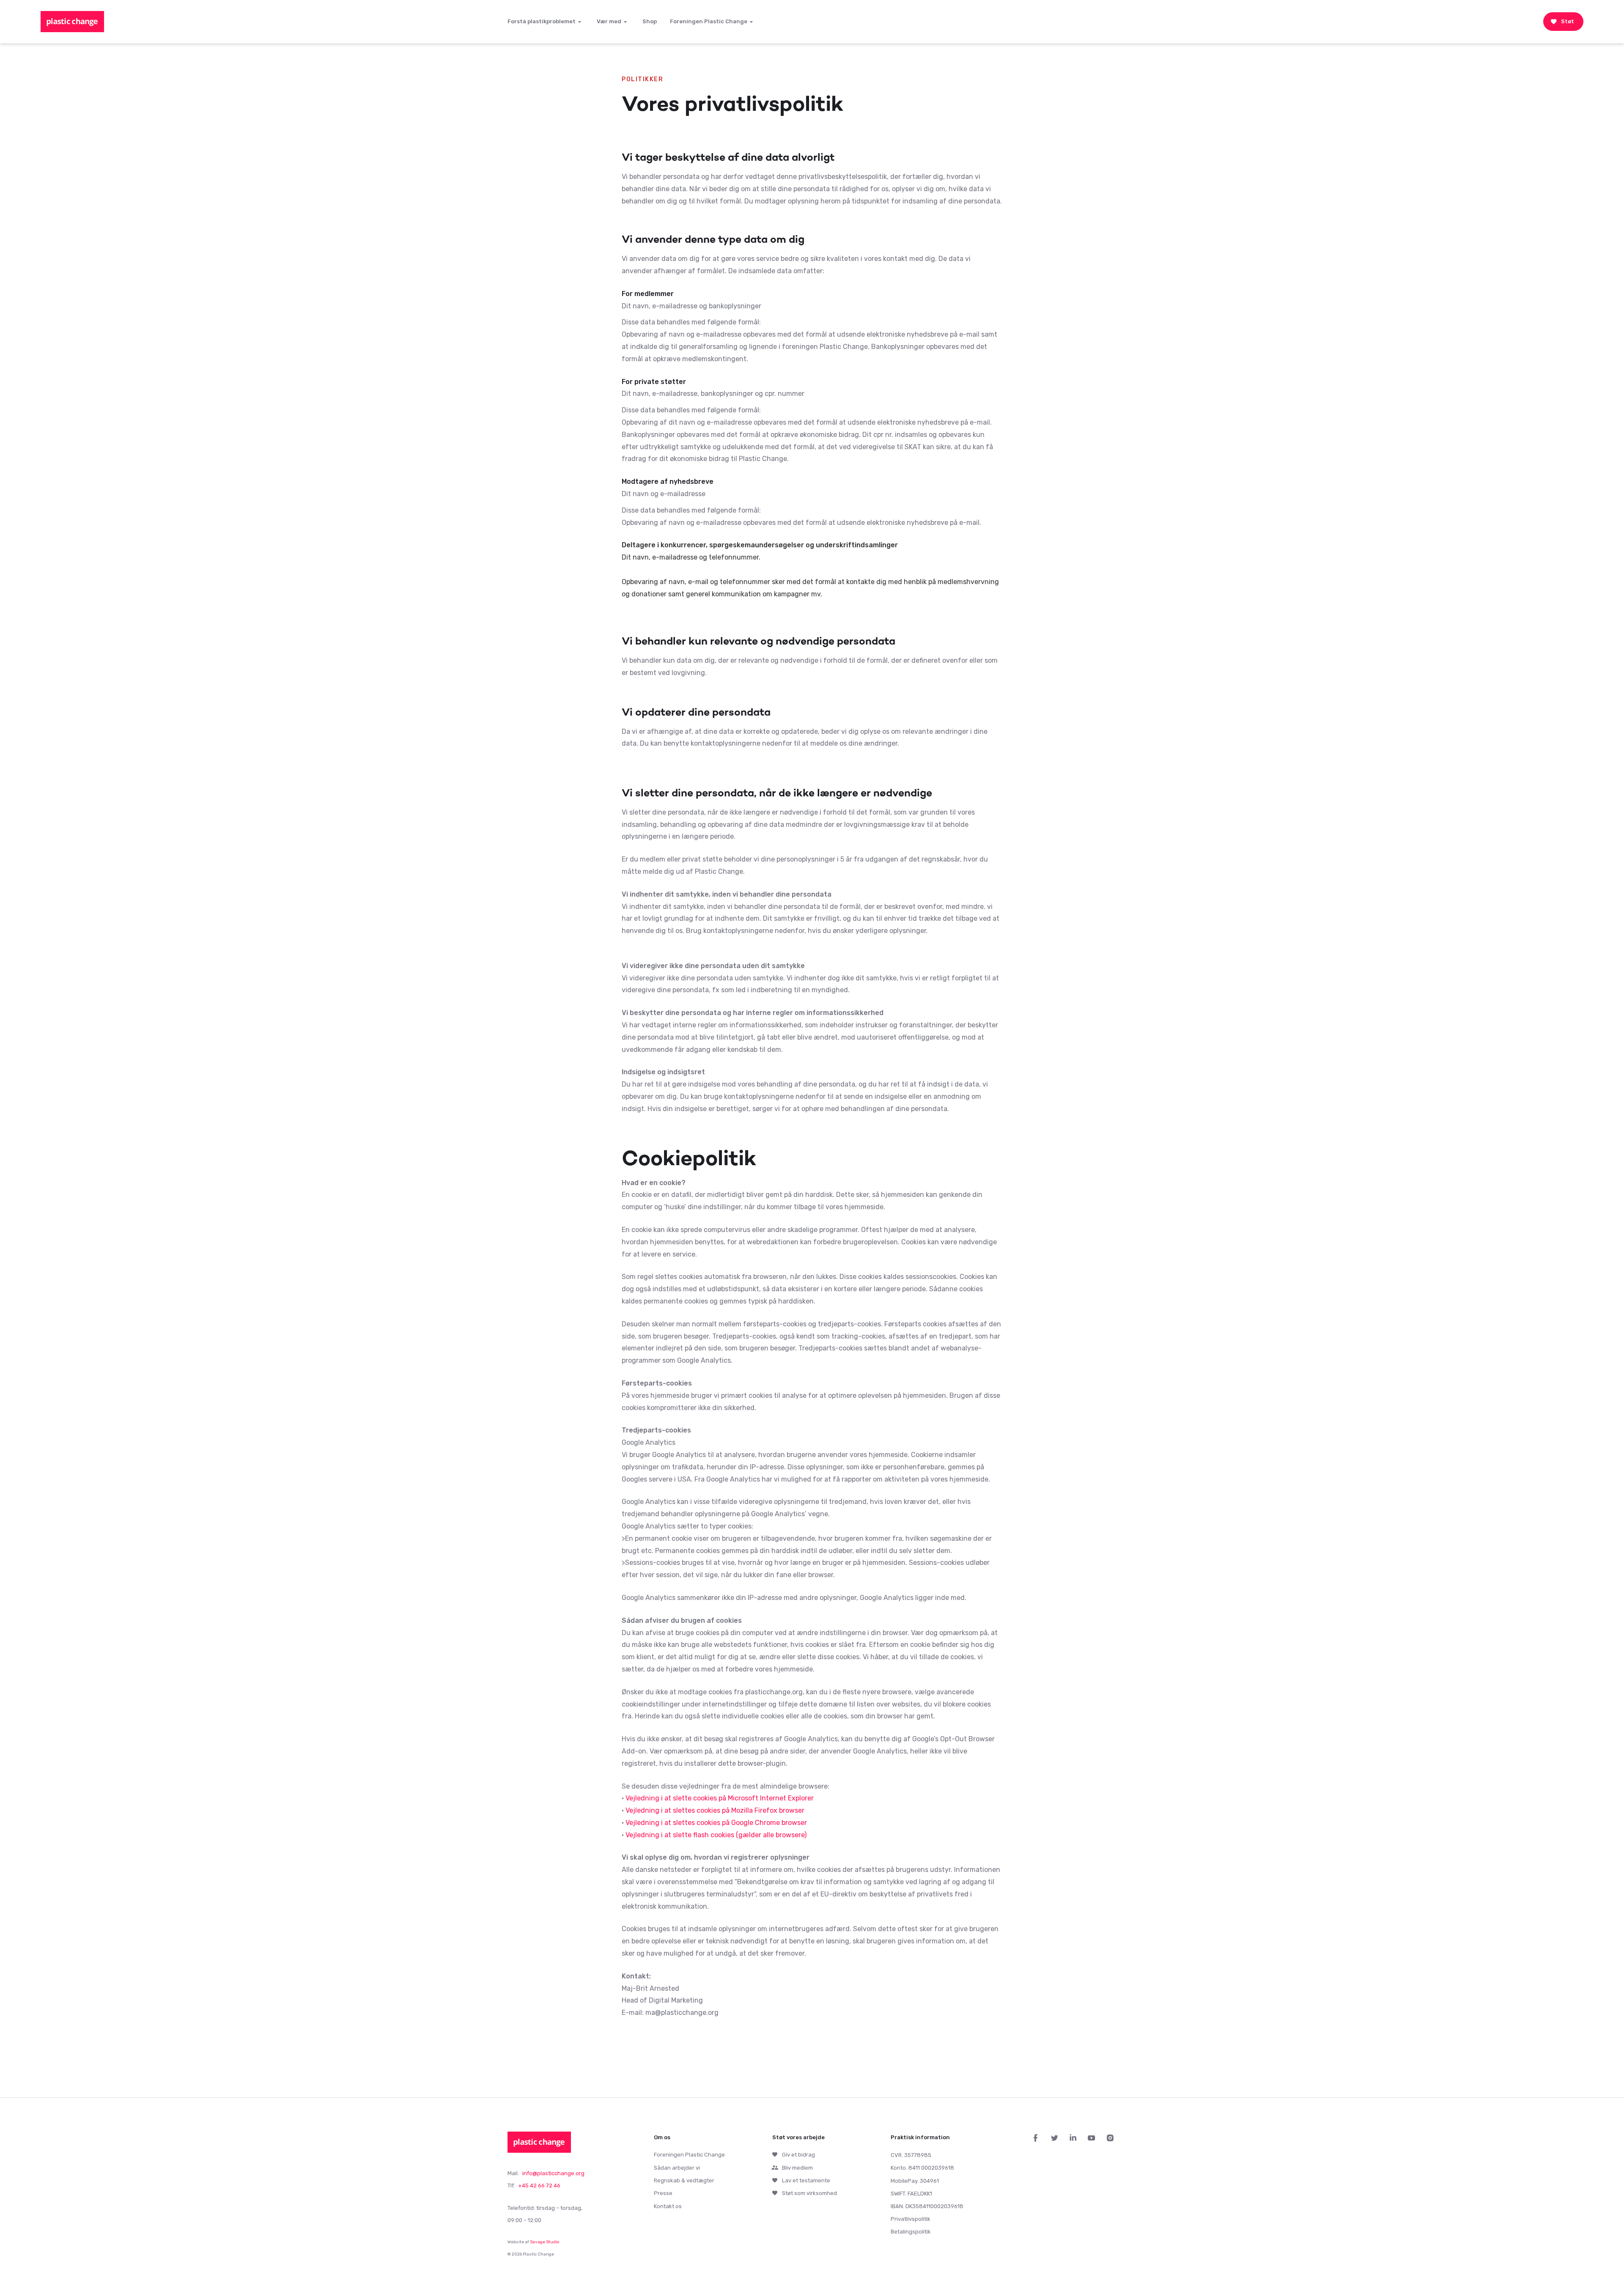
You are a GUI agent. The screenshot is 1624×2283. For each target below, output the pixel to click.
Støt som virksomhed (809, 2193)
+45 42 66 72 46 (539, 2186)
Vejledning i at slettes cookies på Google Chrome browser (716, 1823)
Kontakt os (668, 2206)
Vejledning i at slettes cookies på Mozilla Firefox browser (715, 1810)
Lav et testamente (806, 2180)
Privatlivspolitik (911, 2219)
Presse (663, 2193)
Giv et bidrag (798, 2155)
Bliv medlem (797, 2168)
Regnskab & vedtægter (684, 2180)
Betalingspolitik (911, 2232)
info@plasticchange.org (553, 2173)
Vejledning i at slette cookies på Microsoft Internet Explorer (720, 1798)
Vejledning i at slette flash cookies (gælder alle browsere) (716, 1835)
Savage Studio (545, 2242)
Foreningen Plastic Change (689, 2155)
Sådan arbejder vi (677, 2168)
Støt (1568, 21)
